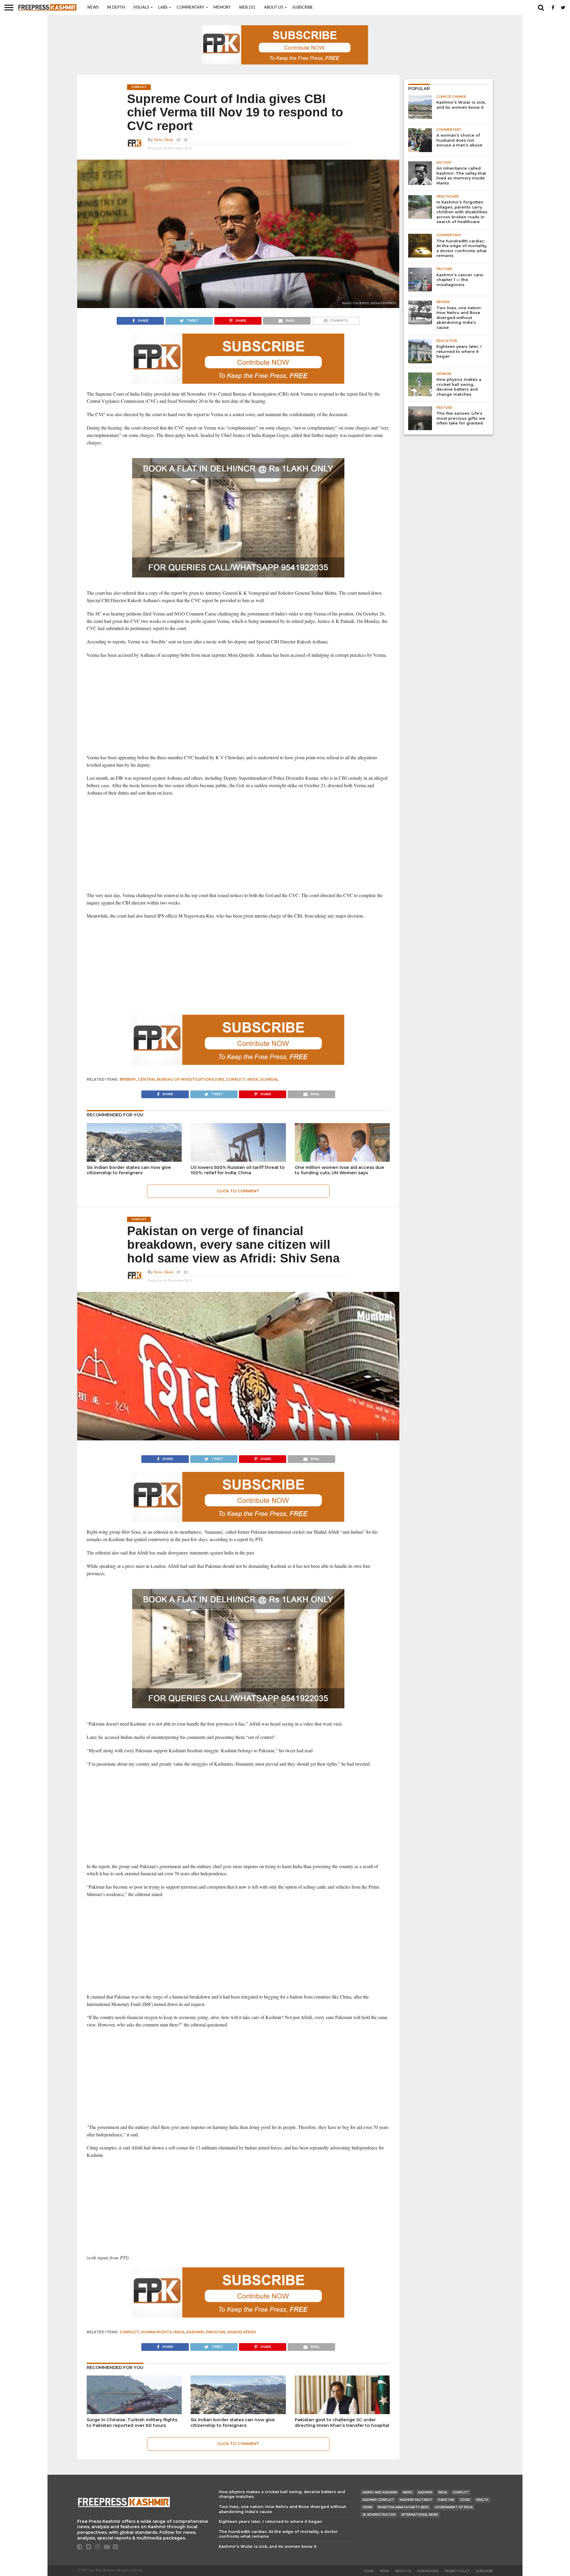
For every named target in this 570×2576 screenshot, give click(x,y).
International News (420, 2515)
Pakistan (216, 2332)
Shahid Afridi (242, 2332)
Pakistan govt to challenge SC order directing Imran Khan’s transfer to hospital (342, 2423)
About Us (274, 8)
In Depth (116, 8)
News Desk (163, 139)
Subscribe (303, 8)
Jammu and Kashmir (380, 2492)
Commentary (190, 8)
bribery (128, 1079)
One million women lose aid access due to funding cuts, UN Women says (339, 1170)
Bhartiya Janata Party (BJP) (403, 2507)
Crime (367, 2507)
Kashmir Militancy (416, 2500)
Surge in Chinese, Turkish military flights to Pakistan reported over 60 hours (132, 2423)
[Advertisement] (238, 706)
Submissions (428, 2571)
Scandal (269, 1079)
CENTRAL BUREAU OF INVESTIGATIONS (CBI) (181, 1079)
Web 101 (247, 8)
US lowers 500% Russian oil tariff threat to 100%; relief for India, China (238, 1170)
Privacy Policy (457, 2571)
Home (369, 2571)
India (253, 1079)
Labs (163, 8)
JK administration (379, 2515)
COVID (465, 2500)
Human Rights (156, 2332)
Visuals (141, 8)
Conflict (236, 1079)
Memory (222, 8)
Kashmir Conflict (378, 2500)
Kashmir (195, 2332)
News (93, 8)
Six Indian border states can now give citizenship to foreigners (129, 1170)
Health (482, 2500)
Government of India (454, 2507)
